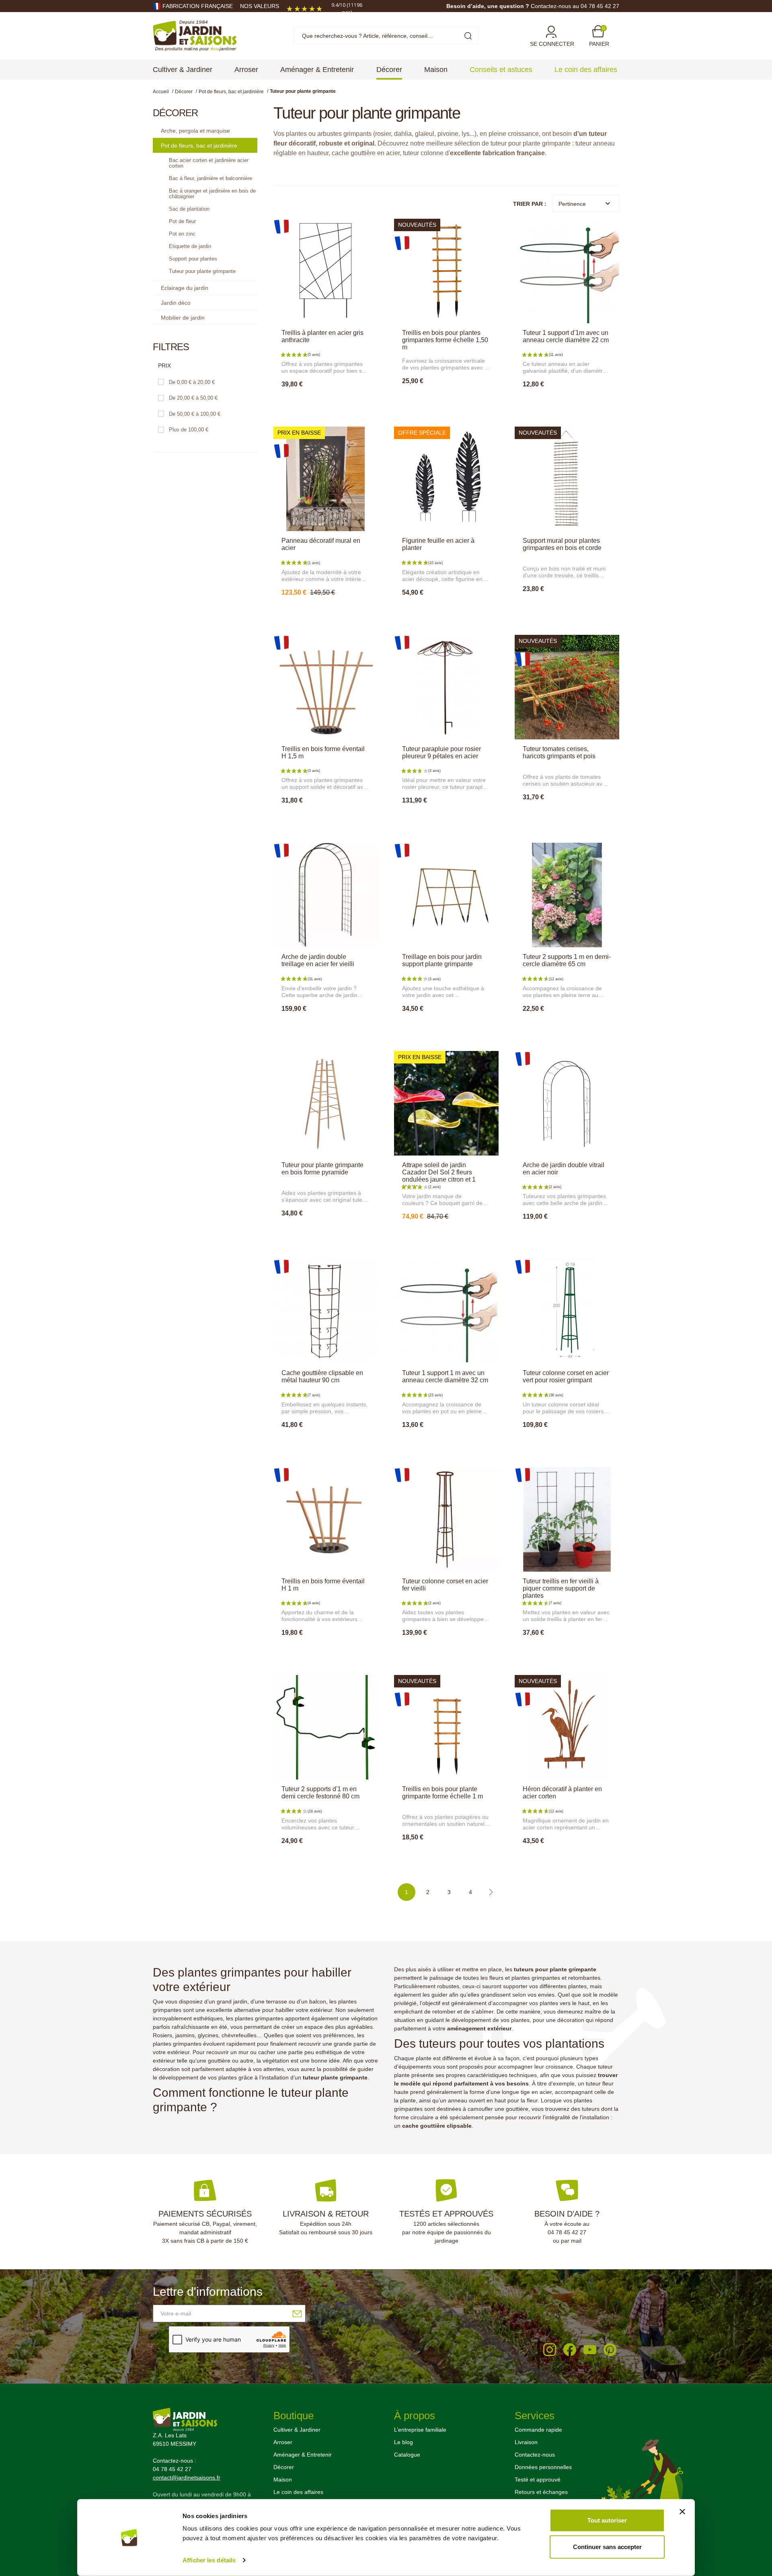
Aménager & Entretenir (303, 2455)
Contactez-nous (535, 2455)
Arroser (283, 2442)
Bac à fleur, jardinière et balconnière (210, 178)
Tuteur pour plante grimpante (202, 271)
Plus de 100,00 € (189, 430)
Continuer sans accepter (607, 2546)
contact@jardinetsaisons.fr (187, 2477)
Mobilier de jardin (183, 318)
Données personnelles (543, 2467)
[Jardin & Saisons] (195, 35)
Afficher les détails (209, 2560)
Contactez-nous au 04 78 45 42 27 (575, 6)
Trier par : (530, 204)
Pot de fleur (182, 221)
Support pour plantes (193, 259)
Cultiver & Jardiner (297, 2430)
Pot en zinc (182, 234)
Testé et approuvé (538, 2480)
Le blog (403, 2442)
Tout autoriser (607, 2520)
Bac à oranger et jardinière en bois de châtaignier (212, 194)
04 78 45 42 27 (567, 2232)
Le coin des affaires (298, 2492)
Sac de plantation (189, 209)
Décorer (284, 2467)
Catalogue (407, 2455)
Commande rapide (538, 2430)
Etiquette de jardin (190, 246)
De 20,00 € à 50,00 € (193, 398)
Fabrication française (198, 6)
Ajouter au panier (325, 402)
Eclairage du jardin (185, 288)
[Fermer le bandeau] (682, 2512)
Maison (283, 2480)
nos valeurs (260, 6)
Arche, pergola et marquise (195, 131)
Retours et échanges (541, 2492)
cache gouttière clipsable (437, 2126)
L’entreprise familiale (420, 2430)
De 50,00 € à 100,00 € (195, 414)
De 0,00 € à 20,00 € (192, 382)
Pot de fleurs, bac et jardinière (199, 146)
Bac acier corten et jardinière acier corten (209, 163)
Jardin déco (176, 303)
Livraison (526, 2442)
